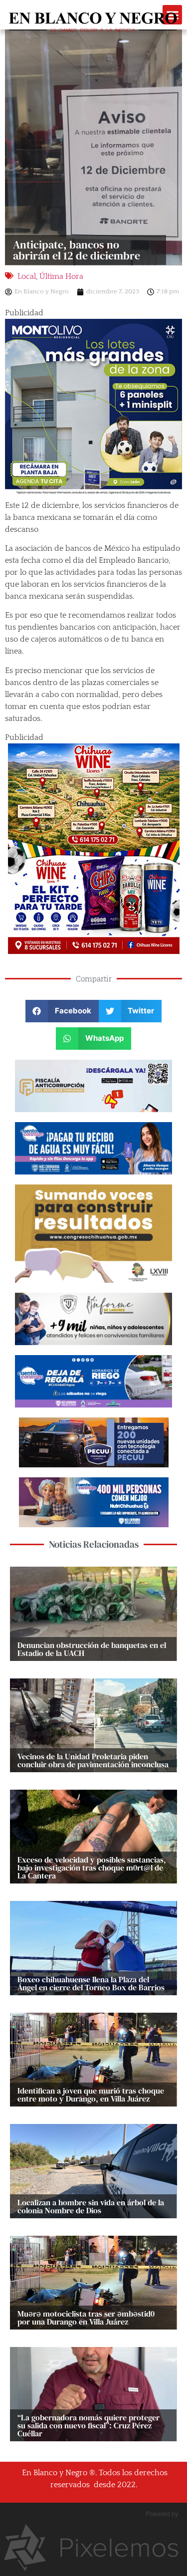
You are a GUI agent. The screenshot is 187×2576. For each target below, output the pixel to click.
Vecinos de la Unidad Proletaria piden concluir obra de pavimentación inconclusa (93, 1760)
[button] (62, 1011)
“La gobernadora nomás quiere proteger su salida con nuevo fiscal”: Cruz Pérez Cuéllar (89, 2425)
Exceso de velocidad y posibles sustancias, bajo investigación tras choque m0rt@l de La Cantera (92, 1868)
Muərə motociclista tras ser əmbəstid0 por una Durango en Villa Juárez (86, 2318)
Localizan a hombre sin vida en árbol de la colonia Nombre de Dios (91, 2206)
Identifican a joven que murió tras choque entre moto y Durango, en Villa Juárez (91, 2095)
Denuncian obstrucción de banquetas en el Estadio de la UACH (92, 1649)
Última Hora (61, 276)
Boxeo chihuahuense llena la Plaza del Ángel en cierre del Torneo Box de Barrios (91, 1983)
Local (27, 276)
